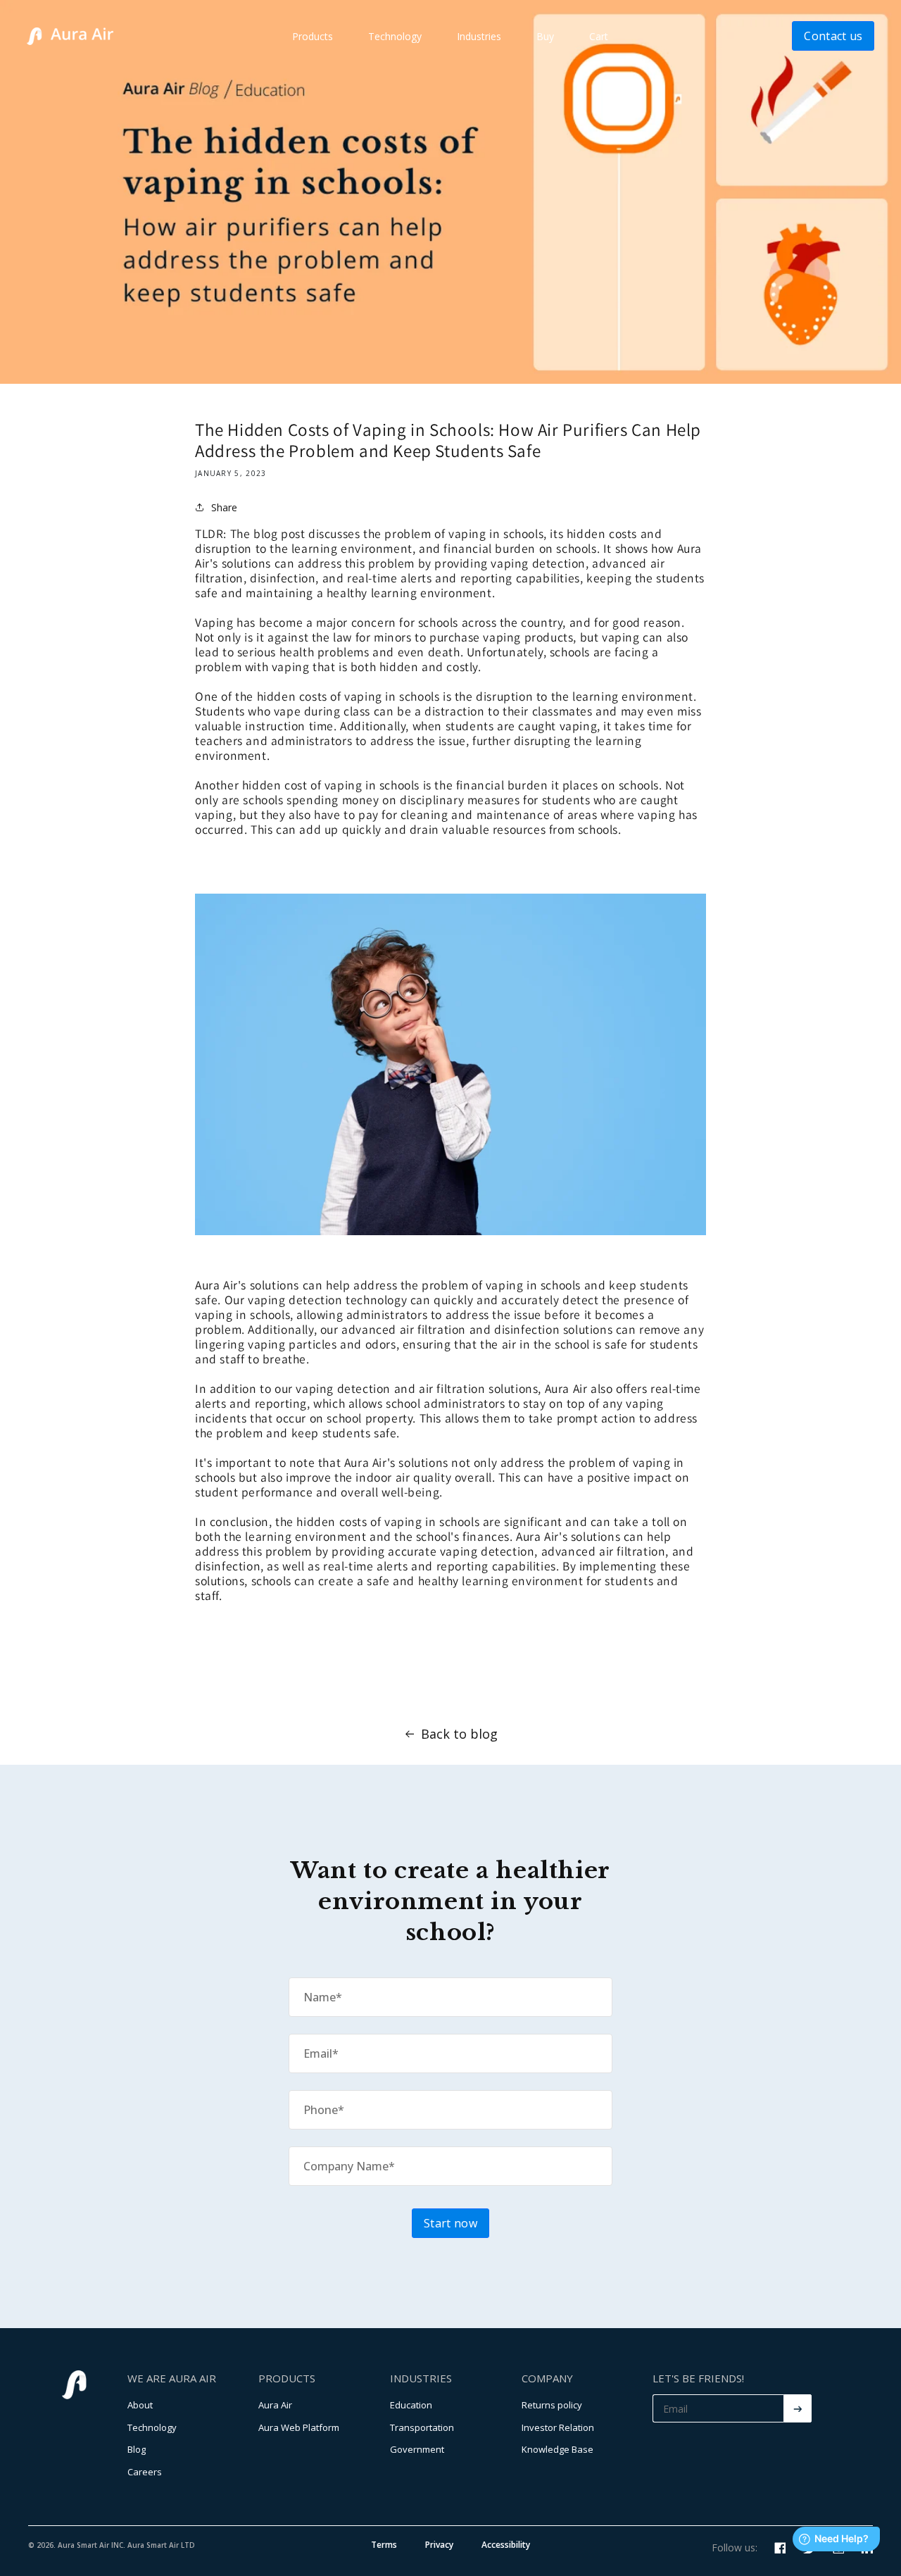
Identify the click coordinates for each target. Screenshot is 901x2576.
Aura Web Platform (299, 2427)
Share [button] (224, 507)
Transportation (422, 2427)
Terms (384, 2545)
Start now (450, 2223)
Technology (395, 36)
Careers (145, 2472)
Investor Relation (558, 2427)
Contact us (833, 36)
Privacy (439, 2545)
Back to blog (459, 1734)
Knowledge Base (557, 2449)
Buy (545, 36)
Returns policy (552, 2405)
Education (411, 2405)
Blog (137, 2449)
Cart (599, 36)
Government (417, 2449)
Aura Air (275, 2405)
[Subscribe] (798, 2408)
